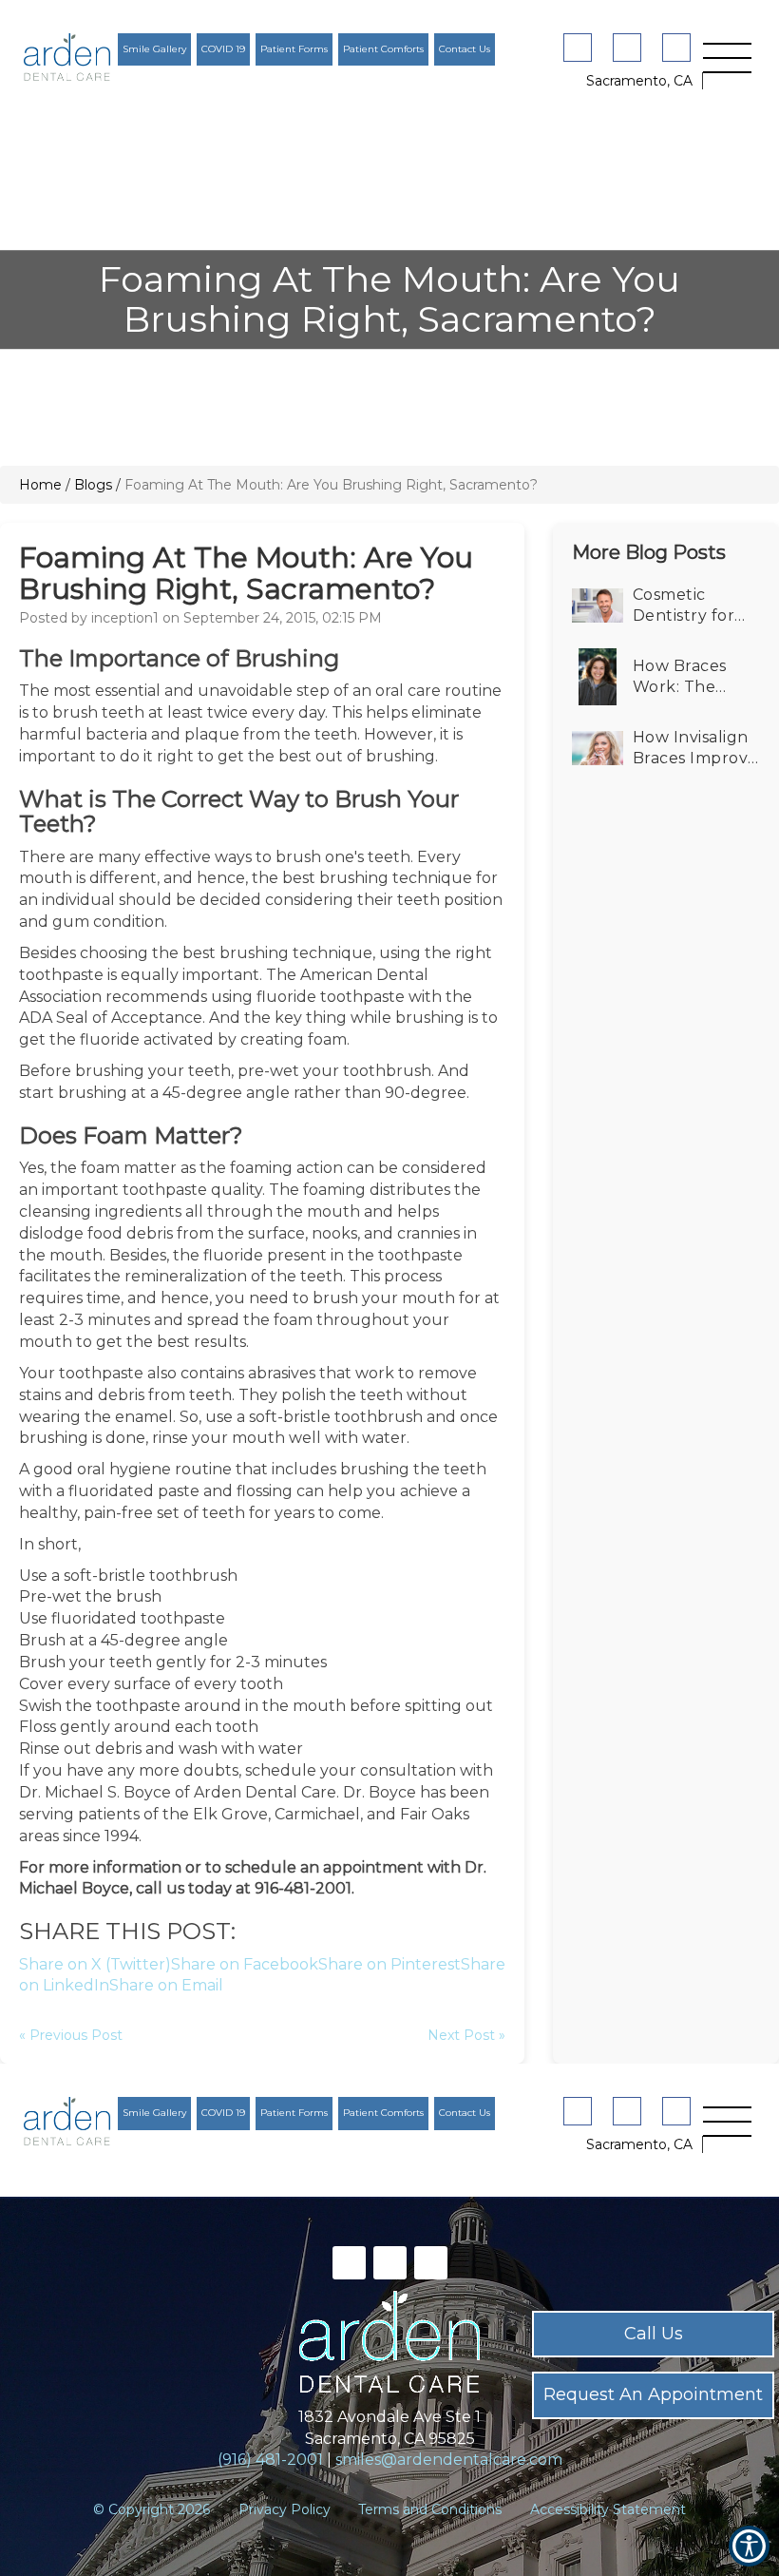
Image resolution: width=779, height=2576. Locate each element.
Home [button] (40, 485)
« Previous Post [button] (71, 2035)
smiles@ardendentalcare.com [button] (449, 2460)
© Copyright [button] (152, 2509)
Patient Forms (294, 49)
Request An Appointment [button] (653, 2394)
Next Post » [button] (466, 2035)
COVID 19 (223, 49)
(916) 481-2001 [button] (270, 2460)
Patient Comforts (383, 49)
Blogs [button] (93, 485)
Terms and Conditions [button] (430, 2509)
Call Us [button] (654, 2334)
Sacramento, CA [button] (639, 81)
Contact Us (465, 49)
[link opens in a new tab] (581, 48)
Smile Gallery (154, 49)
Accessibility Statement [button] (608, 2509)
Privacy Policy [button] (285, 2509)
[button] (67, 58)
